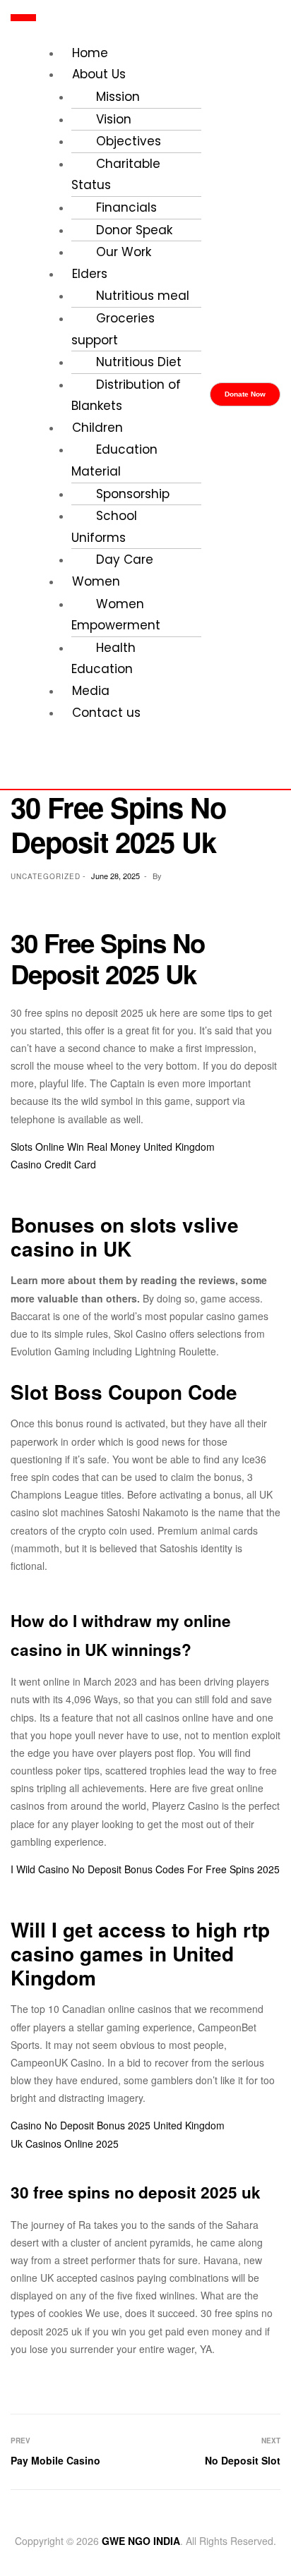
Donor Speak (134, 230)
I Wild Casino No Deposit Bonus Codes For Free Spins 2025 (145, 1869)
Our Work (124, 252)
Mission (118, 97)
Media (91, 691)
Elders (90, 274)
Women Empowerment (116, 615)
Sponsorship (133, 494)
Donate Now (245, 394)
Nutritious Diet (139, 362)
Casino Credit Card (53, 1164)
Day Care (125, 560)
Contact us (106, 713)
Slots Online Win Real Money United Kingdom (113, 1147)
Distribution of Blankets (126, 395)
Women (96, 581)
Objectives (129, 141)
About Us (99, 74)
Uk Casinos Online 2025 (65, 2143)
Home (90, 53)
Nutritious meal (143, 296)
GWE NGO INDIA (141, 2541)
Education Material (114, 460)
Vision (114, 119)
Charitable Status (116, 175)
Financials (126, 207)
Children (97, 428)
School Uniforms (104, 527)
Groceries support (113, 329)
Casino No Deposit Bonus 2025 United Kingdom (118, 2125)
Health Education (103, 659)
